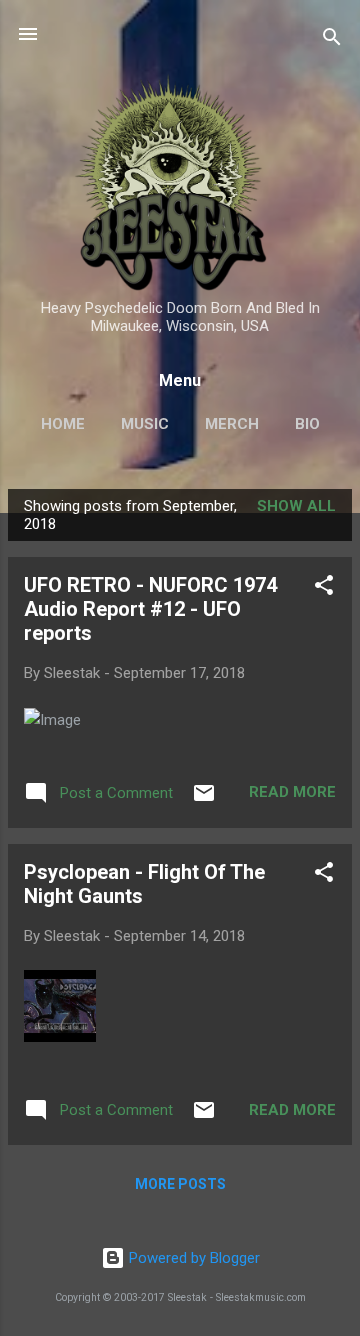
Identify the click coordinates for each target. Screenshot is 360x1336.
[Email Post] (204, 800)
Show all (296, 506)
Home (63, 424)
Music (145, 424)
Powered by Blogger (192, 1258)
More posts (180, 1184)
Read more (292, 792)
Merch (232, 424)
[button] (324, 588)
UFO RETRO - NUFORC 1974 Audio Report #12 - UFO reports (150, 609)
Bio (307, 424)
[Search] (332, 40)
